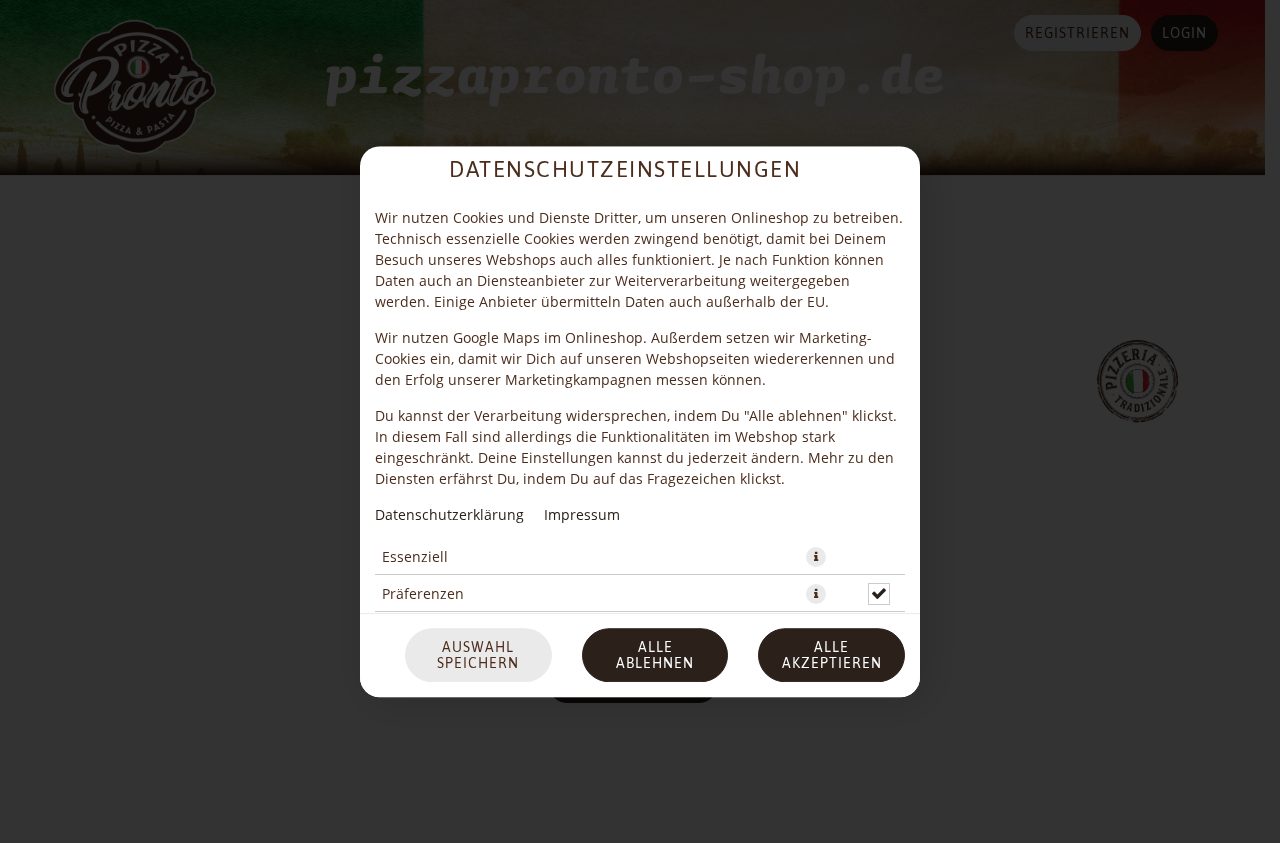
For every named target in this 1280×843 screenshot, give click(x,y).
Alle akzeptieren (832, 655)
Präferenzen (423, 593)
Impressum (582, 514)
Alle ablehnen (655, 655)
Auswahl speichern (478, 655)
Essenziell (415, 556)
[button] (816, 557)
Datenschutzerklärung (449, 514)
